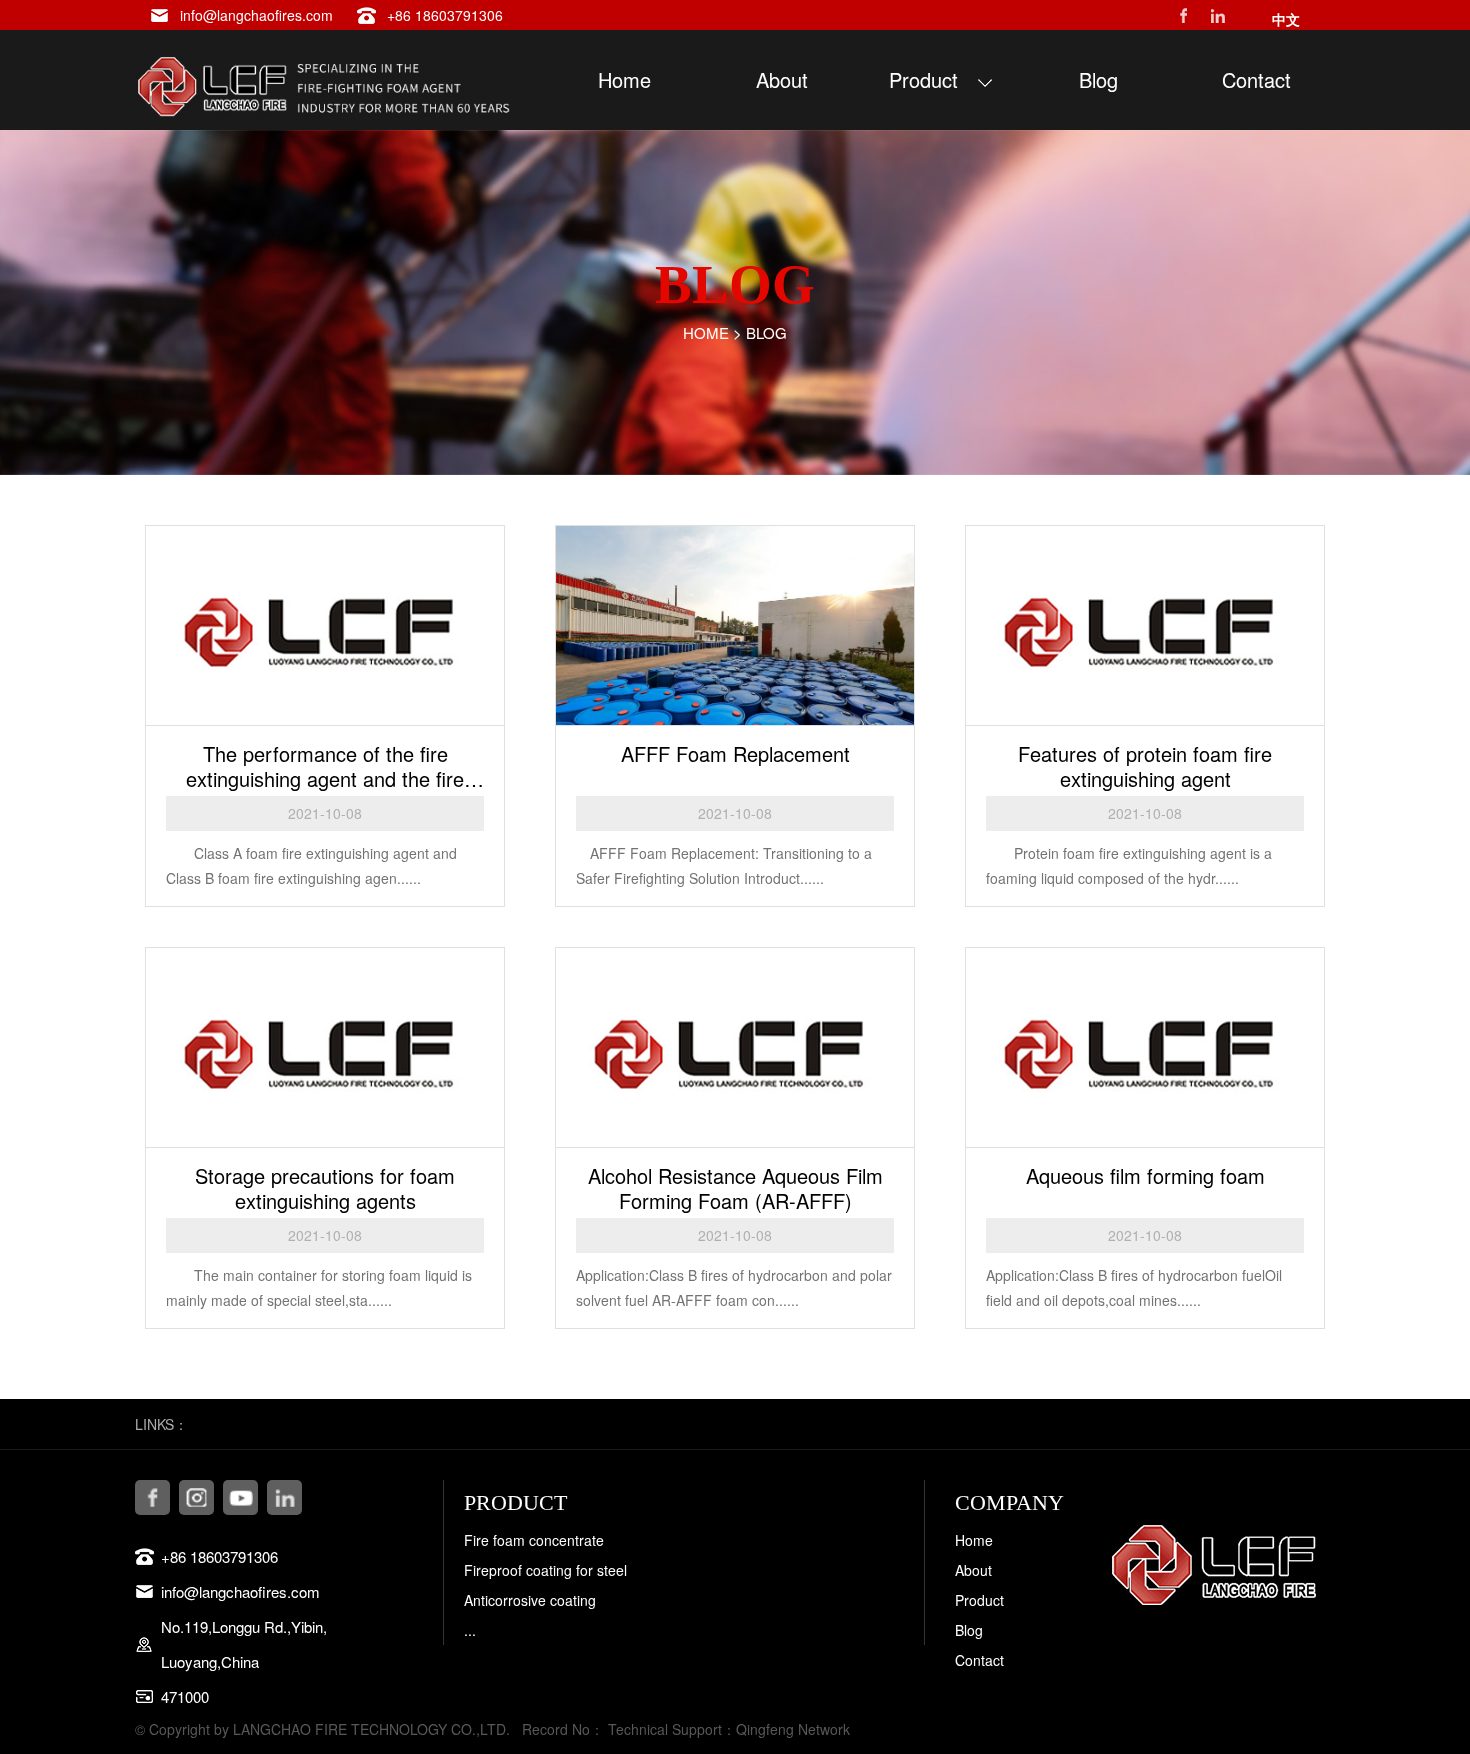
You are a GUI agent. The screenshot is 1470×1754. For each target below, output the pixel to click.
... (470, 1630)
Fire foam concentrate (534, 1540)
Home (974, 1540)
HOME (706, 332)
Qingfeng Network (793, 1729)
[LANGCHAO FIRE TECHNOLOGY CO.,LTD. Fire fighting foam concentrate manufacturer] (325, 80)
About (973, 1570)
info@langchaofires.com (256, 15)
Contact (979, 1660)
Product (979, 1600)
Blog (766, 332)
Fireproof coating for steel (545, 1570)
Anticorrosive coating (530, 1600)
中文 (1286, 19)
